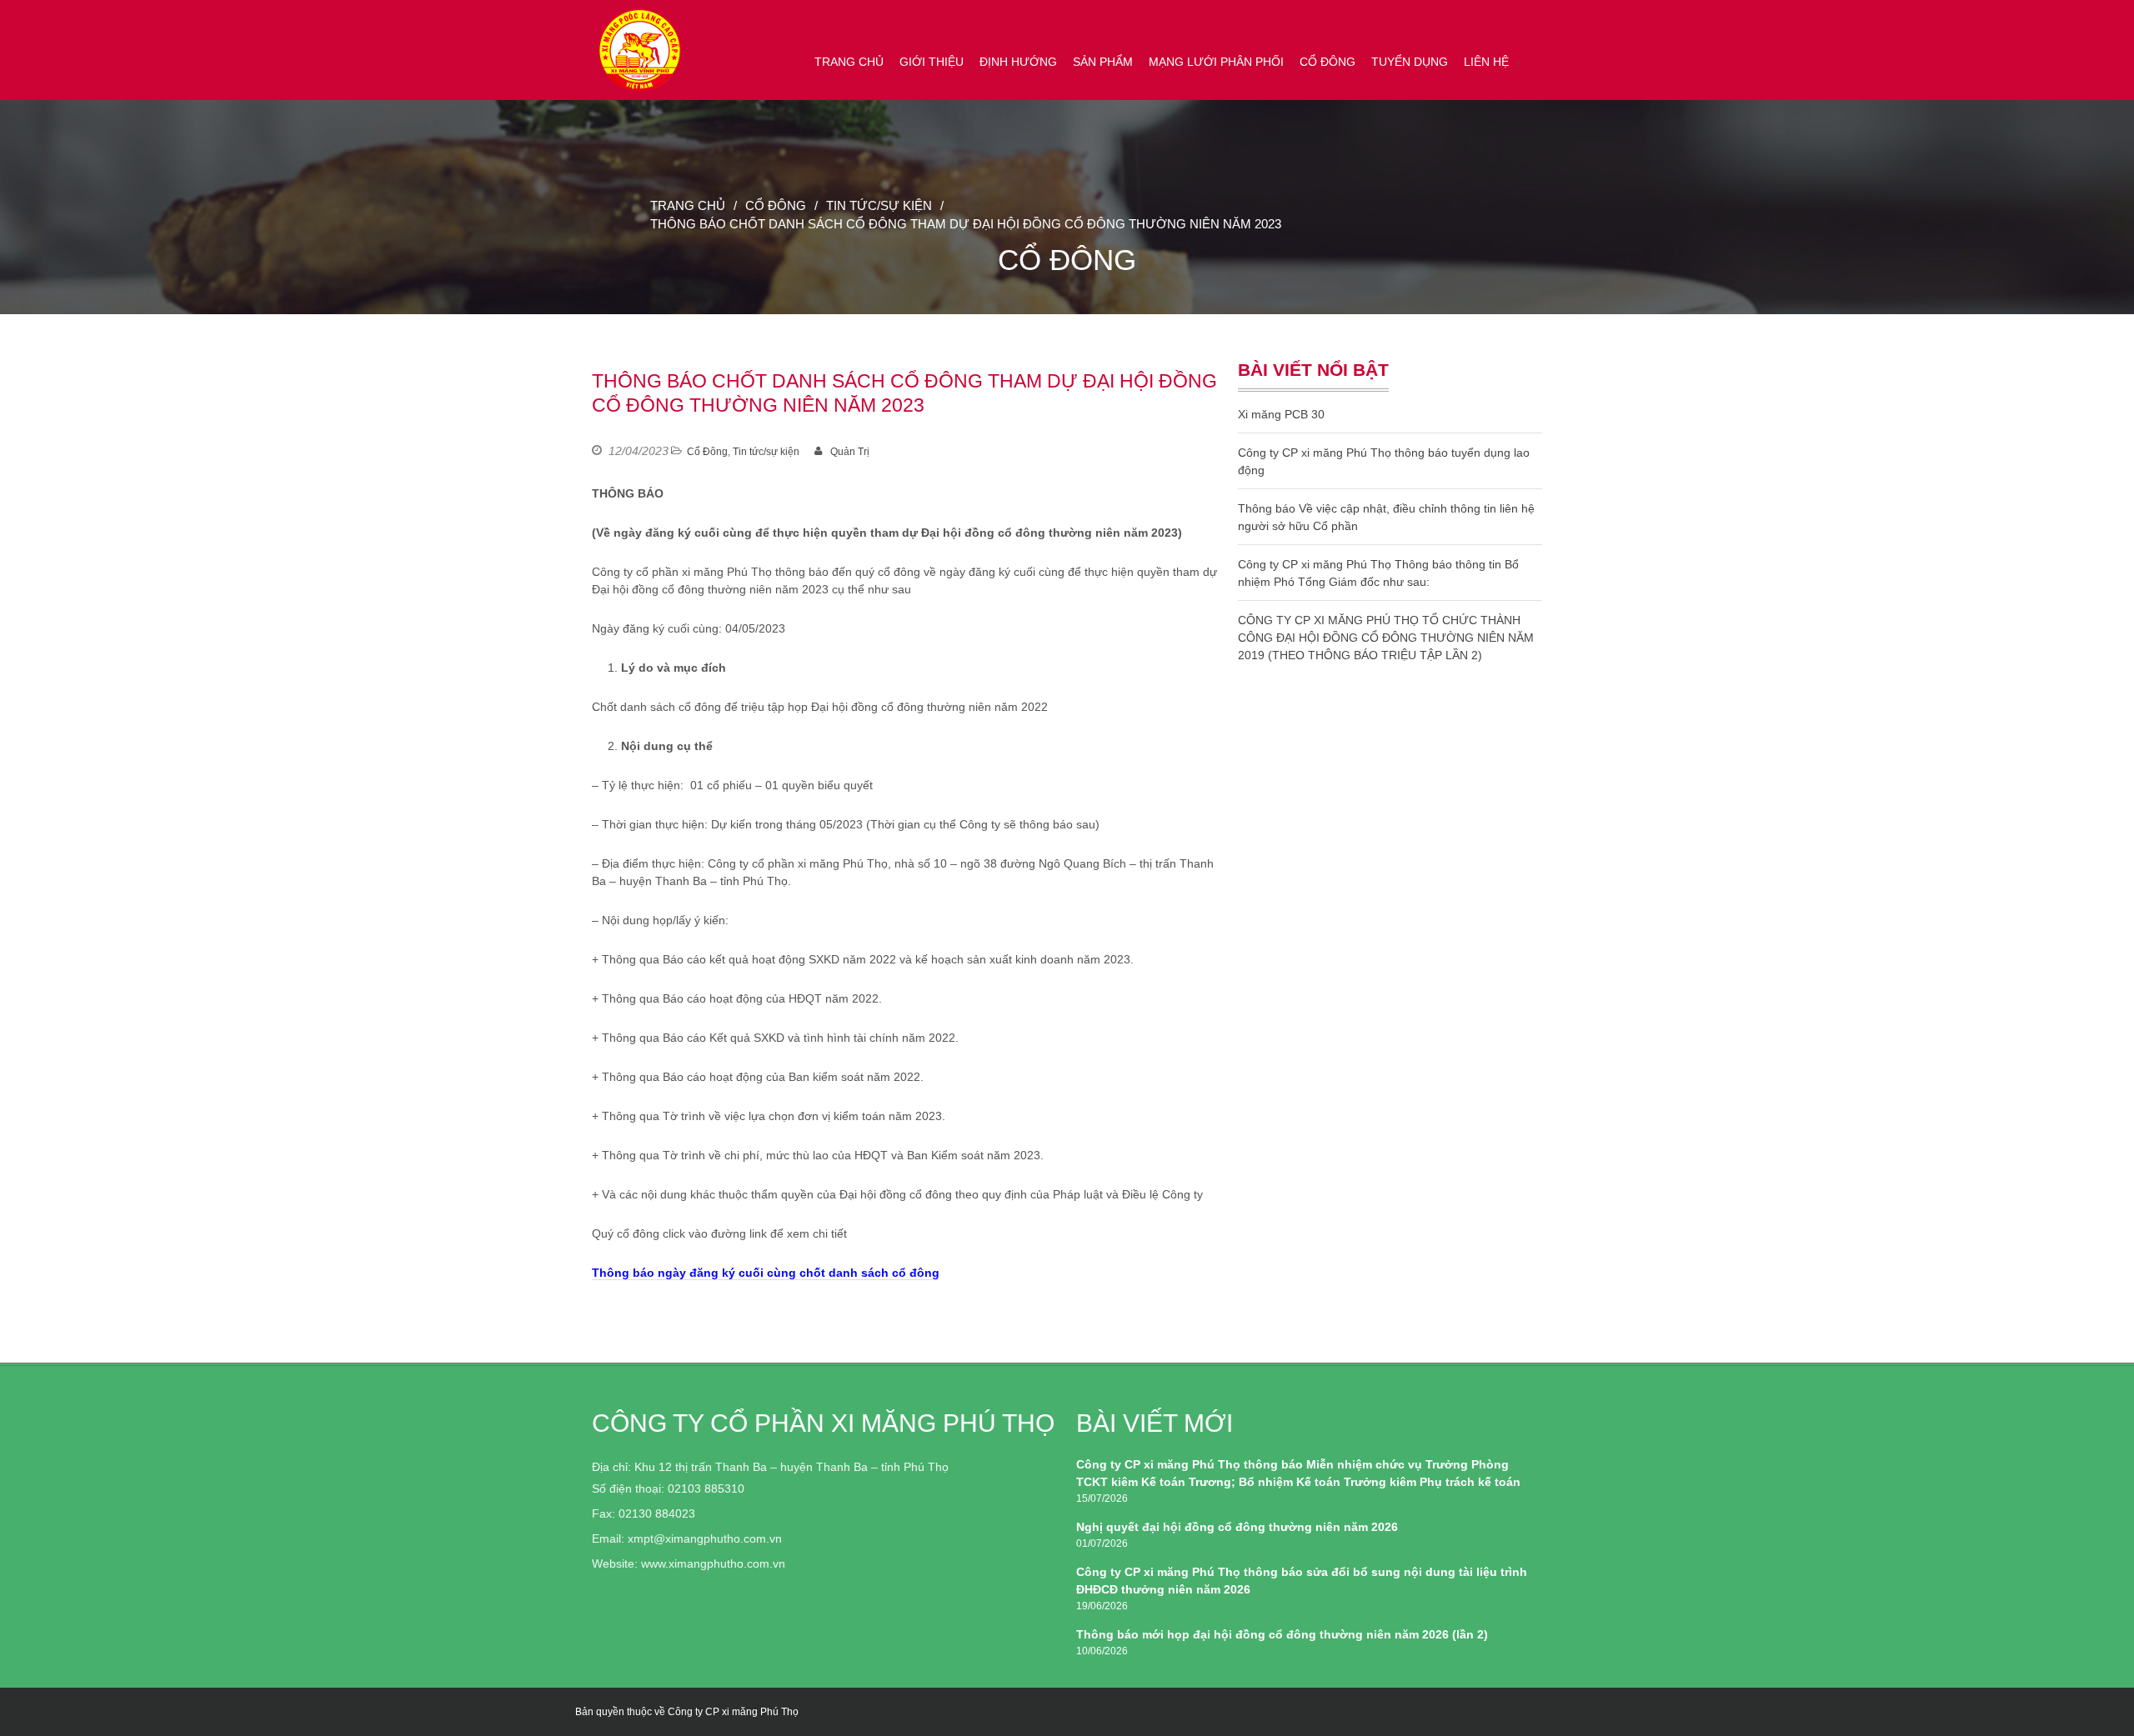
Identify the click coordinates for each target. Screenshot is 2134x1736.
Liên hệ (1486, 62)
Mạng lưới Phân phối (1216, 62)
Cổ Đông (1327, 62)
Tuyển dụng (1410, 62)
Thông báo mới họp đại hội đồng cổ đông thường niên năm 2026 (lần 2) (1282, 1634)
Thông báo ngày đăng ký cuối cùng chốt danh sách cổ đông (766, 1273)
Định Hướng (1018, 62)
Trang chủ (849, 62)
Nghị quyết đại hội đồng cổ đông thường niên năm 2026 (1237, 1527)
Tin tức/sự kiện (879, 206)
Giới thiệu (932, 62)
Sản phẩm (1103, 62)
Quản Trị (850, 452)
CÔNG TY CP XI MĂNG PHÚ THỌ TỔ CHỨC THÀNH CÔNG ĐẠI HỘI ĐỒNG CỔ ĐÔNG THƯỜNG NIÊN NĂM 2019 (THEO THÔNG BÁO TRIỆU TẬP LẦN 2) (1386, 638)
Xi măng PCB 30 (1281, 414)
